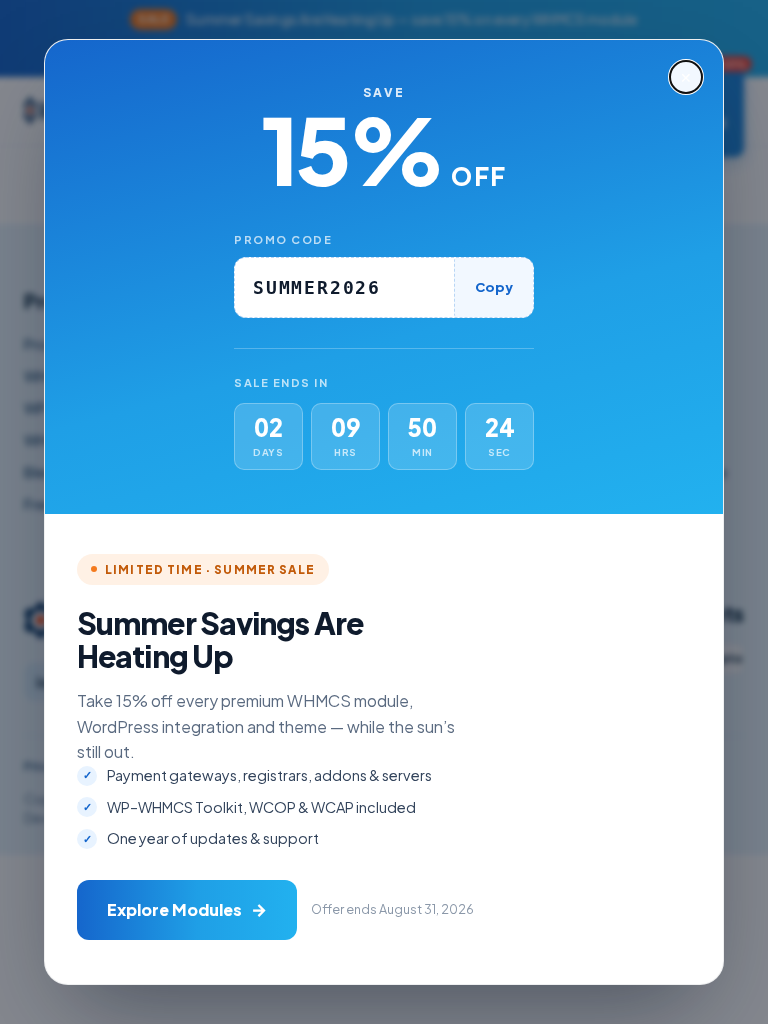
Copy (494, 287)
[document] (384, 512)
